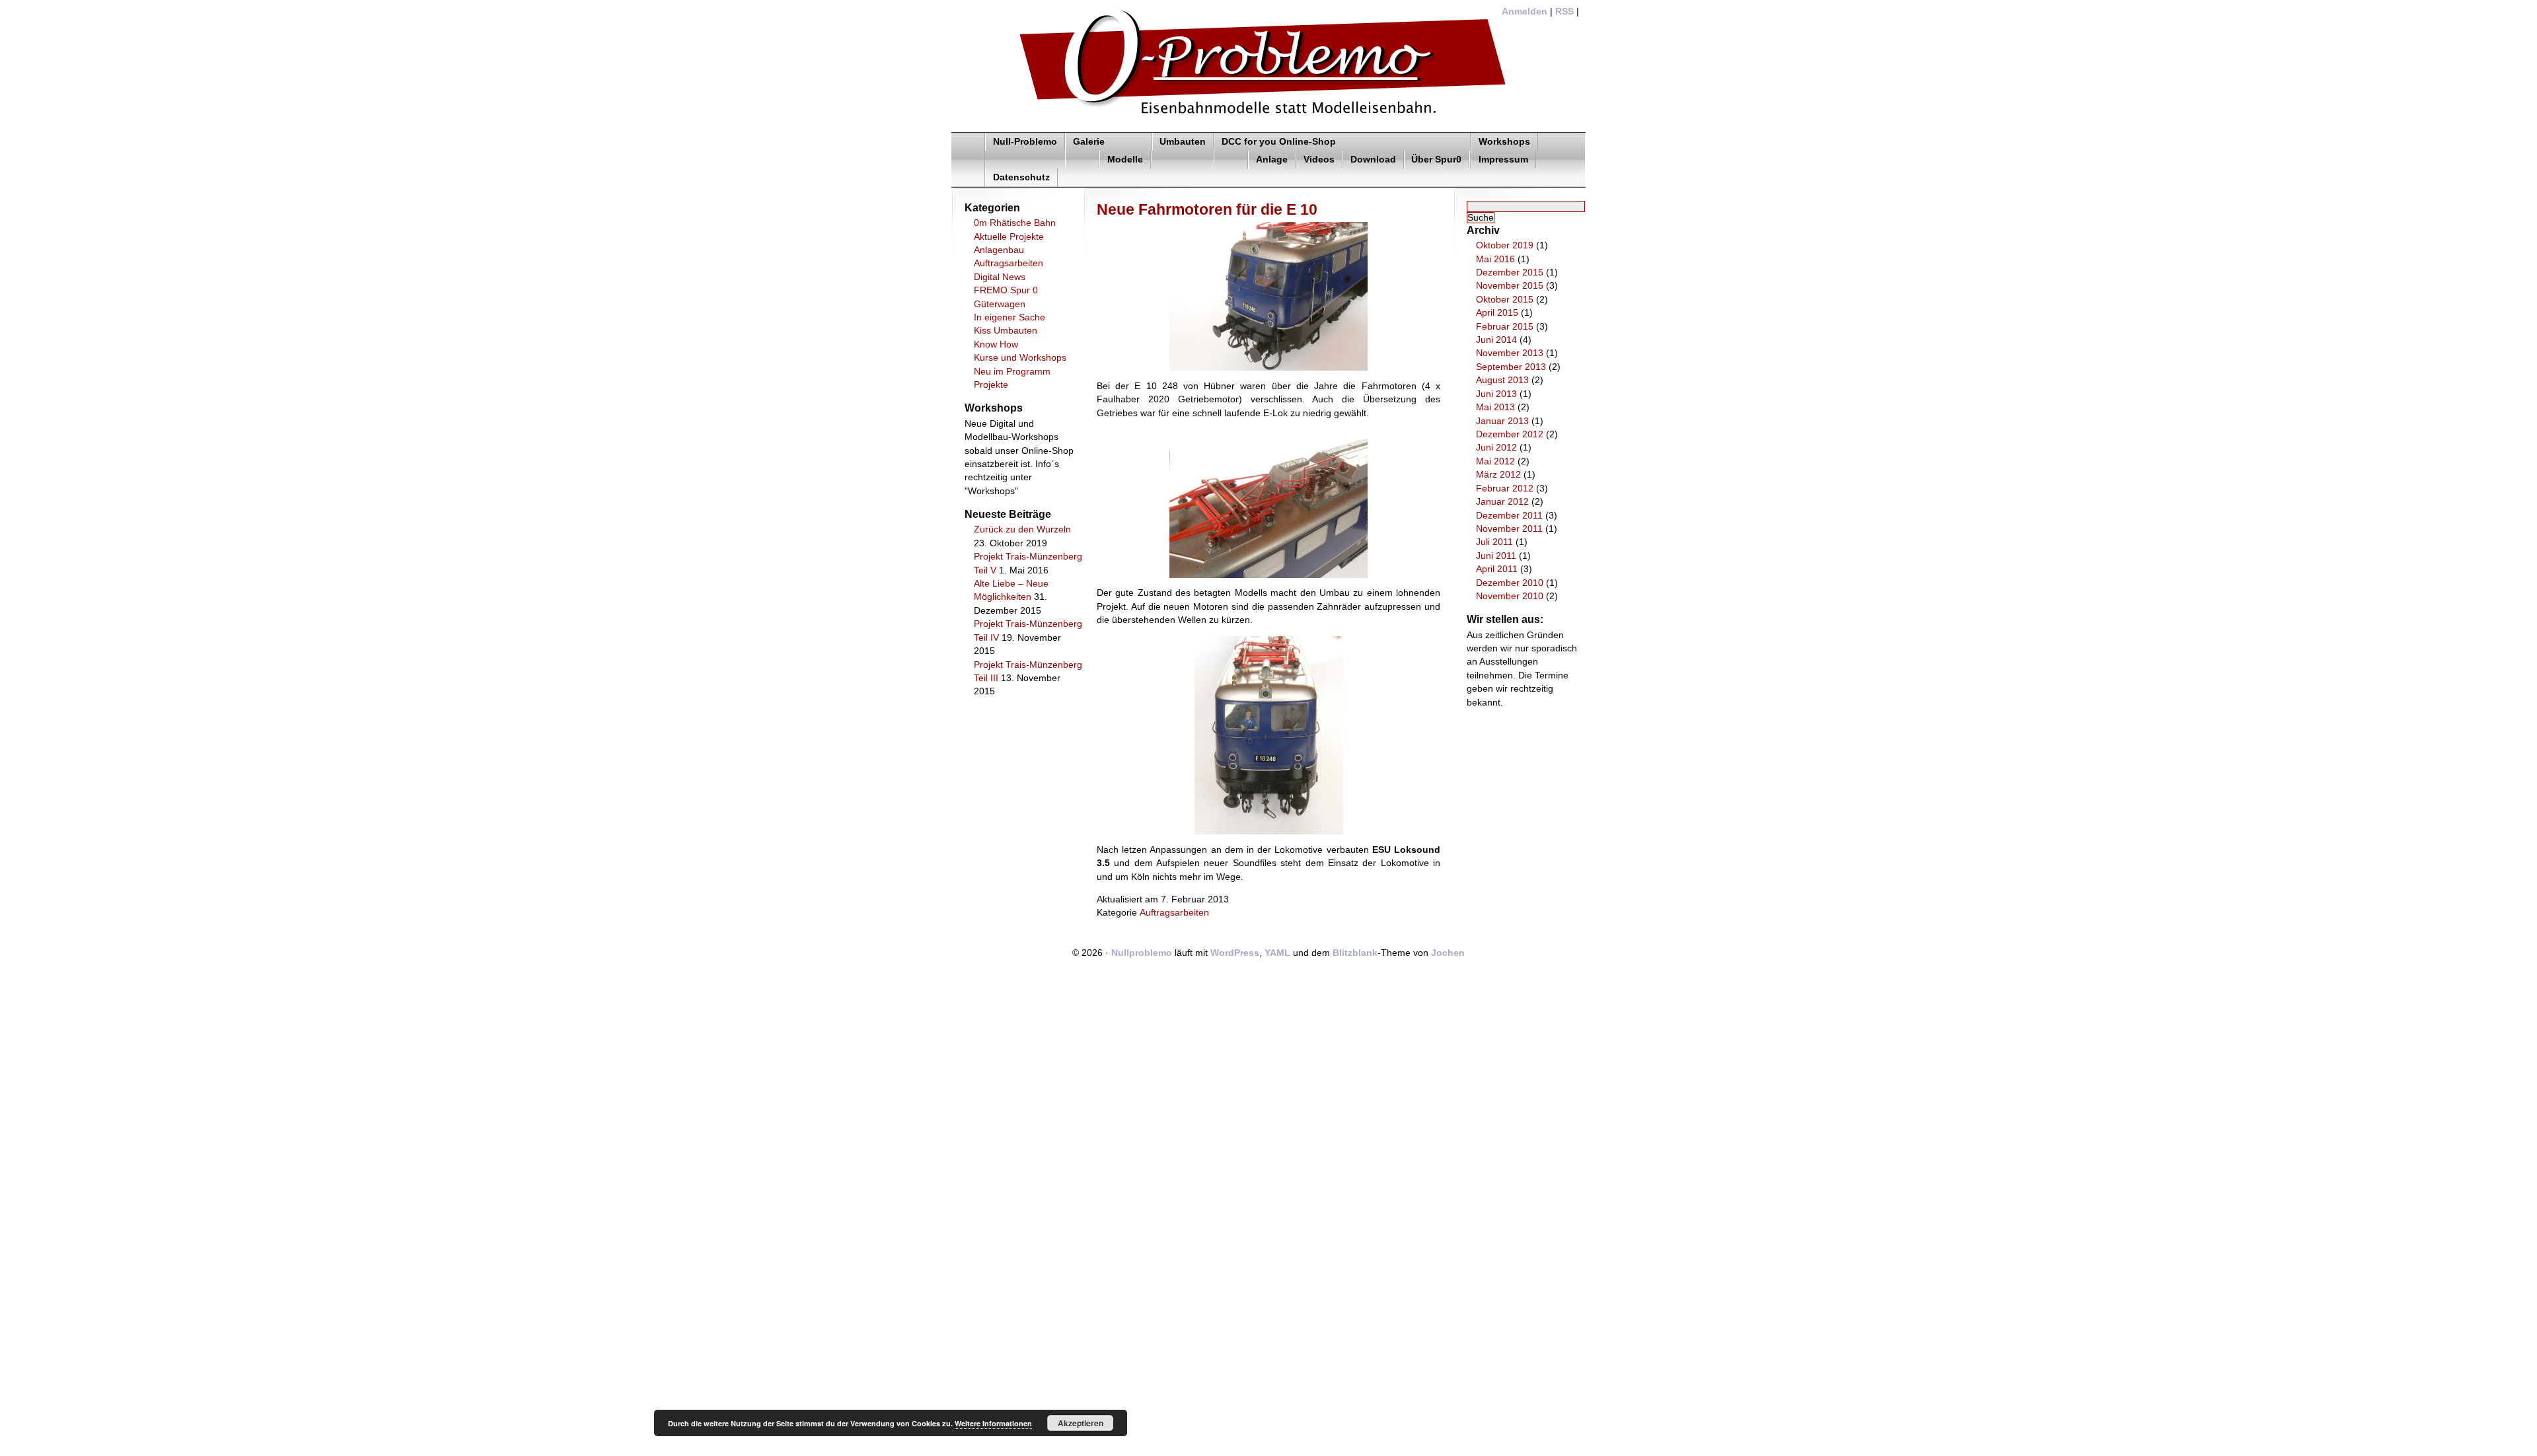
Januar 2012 (1502, 502)
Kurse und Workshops (1020, 358)
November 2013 (1510, 353)
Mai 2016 (1495, 259)
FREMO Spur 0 (1006, 290)
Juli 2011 (1494, 542)
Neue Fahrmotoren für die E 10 (1207, 209)
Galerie (1089, 142)
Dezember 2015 (1510, 273)
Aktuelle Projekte (1009, 237)
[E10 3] (1269, 831)
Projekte (991, 385)
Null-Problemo (1025, 142)
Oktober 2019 (1505, 245)
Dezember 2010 (1510, 583)
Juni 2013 (1496, 394)
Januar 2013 (1502, 421)
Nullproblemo (1142, 953)
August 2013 (1502, 380)
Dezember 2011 (1509, 516)
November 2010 (1510, 596)
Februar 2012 (1505, 489)
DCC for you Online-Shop (1279, 142)
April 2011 (1497, 569)
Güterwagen (1000, 304)
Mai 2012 (1495, 461)
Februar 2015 (1505, 327)
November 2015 (1510, 286)
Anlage (1272, 160)
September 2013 (1511, 367)
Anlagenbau (999, 250)
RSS (1564, 12)
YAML (1277, 953)
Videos (1319, 160)
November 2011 (1509, 529)
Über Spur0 (1436, 160)
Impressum (1503, 160)
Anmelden (1525, 12)
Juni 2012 (1496, 448)
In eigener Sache (1010, 317)
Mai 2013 (1495, 407)
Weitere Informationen (993, 1423)
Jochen (1448, 953)
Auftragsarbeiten (1009, 263)
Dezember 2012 (1510, 434)
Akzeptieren (1081, 1423)
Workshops (1504, 142)
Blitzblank (1355, 953)
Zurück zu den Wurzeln (1022, 529)
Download (1373, 160)
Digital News (1000, 277)
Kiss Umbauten (1006, 331)
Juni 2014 (1496, 340)
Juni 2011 (1496, 556)
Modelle (1125, 160)
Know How (996, 345)
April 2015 (1497, 313)
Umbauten (1183, 142)
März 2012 (1498, 475)
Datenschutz (1021, 177)
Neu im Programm (1012, 372)
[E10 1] (1268, 368)
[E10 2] (1268, 575)
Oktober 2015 (1505, 300)
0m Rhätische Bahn (1015, 223)
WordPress (1235, 953)
